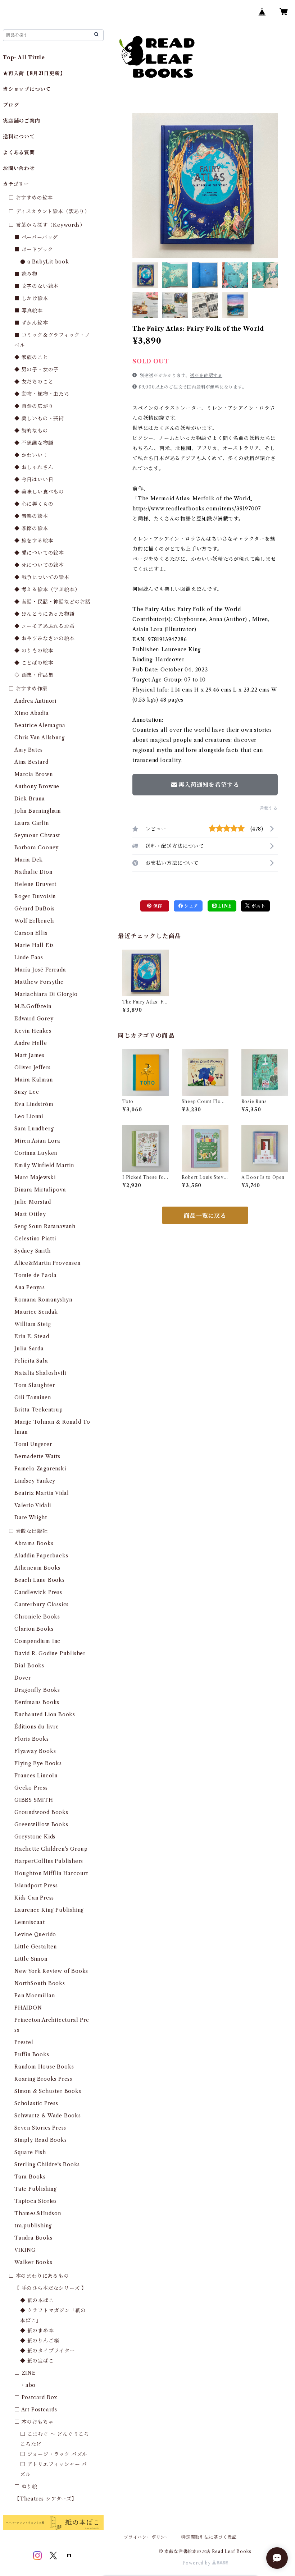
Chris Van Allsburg (39, 738)
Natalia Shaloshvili (40, 1373)
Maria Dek (29, 860)
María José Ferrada (40, 970)
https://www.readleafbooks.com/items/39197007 (197, 509)
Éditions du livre (37, 1727)
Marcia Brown (34, 774)
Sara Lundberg (34, 1129)
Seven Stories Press (40, 2128)
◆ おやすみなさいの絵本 (45, 638)
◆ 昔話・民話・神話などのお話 (53, 602)
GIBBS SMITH (34, 1800)
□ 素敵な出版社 (28, 1531)
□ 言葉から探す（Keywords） (47, 225)
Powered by (197, 2563)
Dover (23, 1678)
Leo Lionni (29, 1116)
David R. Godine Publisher (50, 1653)
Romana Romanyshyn (43, 1300)
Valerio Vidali (33, 1505)
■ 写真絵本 (29, 311)
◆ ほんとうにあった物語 (45, 614)
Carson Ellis (31, 933)
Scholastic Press (36, 2103)
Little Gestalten (36, 1947)
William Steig (33, 1324)
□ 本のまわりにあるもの (39, 2276)
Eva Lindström (34, 1104)
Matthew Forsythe (39, 982)
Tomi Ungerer (33, 1444)
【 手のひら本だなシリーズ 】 (51, 2288)
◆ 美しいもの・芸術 (39, 418)
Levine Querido (35, 1934)
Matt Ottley (30, 1214)
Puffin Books (32, 2054)
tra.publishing (33, 2226)
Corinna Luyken (36, 1153)
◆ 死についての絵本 (39, 565)
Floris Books (32, 1739)
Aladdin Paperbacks (41, 1556)
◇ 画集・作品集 (34, 675)
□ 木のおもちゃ (34, 2422)
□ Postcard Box (36, 2397)
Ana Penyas (30, 1287)
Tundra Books (33, 2238)
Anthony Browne (37, 786)
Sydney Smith (33, 1251)
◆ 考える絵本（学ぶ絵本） (47, 589)
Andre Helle (31, 1043)
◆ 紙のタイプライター (48, 2351)
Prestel (24, 2042)
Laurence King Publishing (49, 1910)
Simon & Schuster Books (48, 2091)
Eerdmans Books (37, 1702)
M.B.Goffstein (33, 1006)
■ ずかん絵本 (31, 323)
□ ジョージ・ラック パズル (54, 2454)
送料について (19, 137)
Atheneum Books (37, 1568)
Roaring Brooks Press (43, 2079)
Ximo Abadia (32, 713)
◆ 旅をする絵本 (34, 541)
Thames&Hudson (38, 2213)
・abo (28, 2385)
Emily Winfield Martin (44, 1165)
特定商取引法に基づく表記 (209, 2537)
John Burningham (38, 811)
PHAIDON (28, 2008)
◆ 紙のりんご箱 (40, 2341)
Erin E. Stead (32, 1336)
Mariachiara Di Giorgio (46, 994)
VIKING (25, 2250)
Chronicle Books (37, 1617)
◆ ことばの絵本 (34, 663)
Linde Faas (29, 958)
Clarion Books (34, 1629)
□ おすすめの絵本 (31, 198)
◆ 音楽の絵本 (31, 516)
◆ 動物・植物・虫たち (42, 394)
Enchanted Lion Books (45, 1714)
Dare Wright (31, 1517)
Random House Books (44, 2067)
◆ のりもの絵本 (34, 651)
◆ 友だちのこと (34, 382)
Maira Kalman (34, 1080)
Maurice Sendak (36, 1312)
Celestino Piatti (35, 1239)
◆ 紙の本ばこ (37, 2300)
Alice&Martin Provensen (47, 1263)
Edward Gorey (34, 1019)
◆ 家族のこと (31, 357)
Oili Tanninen (33, 1397)
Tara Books (30, 2177)
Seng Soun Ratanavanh (45, 1226)
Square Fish (30, 2152)
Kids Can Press (34, 1898)
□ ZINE (25, 2373)
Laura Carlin (32, 823)
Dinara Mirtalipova (40, 1190)
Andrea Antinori (35, 701)
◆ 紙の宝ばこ (37, 2361)
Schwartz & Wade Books (48, 2116)
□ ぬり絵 (26, 2487)
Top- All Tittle (24, 58)
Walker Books (33, 2262)
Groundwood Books (41, 1812)
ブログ (11, 105)
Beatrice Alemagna (40, 725)
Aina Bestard (31, 762)
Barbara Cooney (37, 848)
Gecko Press (31, 1788)
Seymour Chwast (37, 835)
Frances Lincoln (36, 1776)
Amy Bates (29, 750)
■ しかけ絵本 (31, 298)
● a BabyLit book (45, 262)
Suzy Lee (27, 1092)
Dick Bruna (30, 799)
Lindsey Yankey (35, 1481)
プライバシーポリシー (147, 2537)
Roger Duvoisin (35, 896)
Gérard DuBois (34, 909)
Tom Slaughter (35, 1385)
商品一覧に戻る (205, 1216)
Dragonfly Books (37, 1690)
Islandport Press (36, 1886)
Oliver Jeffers (33, 1067)
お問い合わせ (19, 168)
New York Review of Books (51, 1971)
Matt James (29, 1055)
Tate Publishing (36, 2189)
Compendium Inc (37, 1641)
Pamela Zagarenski (40, 1469)
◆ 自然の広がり (34, 406)
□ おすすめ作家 (28, 689)
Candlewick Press (38, 1592)
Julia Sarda (29, 1349)
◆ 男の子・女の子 (37, 369)
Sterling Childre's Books (47, 2164)
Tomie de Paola (36, 1275)
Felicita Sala (31, 1361)
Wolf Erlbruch (34, 921)
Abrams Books (34, 1543)
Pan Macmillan (35, 1996)
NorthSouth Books (40, 1983)
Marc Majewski (35, 1177)
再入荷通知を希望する (209, 785)
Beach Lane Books (40, 1580)
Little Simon (31, 1959)
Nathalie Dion (33, 872)
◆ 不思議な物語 (34, 443)
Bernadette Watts (37, 1456)
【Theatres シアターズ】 (46, 2499)
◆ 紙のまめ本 (37, 2331)
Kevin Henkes (33, 1031)
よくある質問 (19, 152)
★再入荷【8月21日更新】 (34, 73)
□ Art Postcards (36, 2410)
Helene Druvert (35, 884)
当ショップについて (27, 89)
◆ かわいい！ (31, 455)
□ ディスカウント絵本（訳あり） (49, 211)
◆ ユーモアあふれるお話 (45, 626)
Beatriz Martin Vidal (42, 1493)
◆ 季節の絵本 (31, 528)
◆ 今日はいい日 (34, 479)
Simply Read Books (41, 2140)
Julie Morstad (33, 1202)
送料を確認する (206, 375)
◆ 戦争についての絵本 (42, 577)
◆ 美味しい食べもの (39, 492)
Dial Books (29, 1666)
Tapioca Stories (36, 2201)
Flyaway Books (35, 1751)
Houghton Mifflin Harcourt (51, 1873)
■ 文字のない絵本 (37, 286)
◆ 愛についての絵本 (39, 553)
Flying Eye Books (38, 1763)
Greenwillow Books (41, 1824)
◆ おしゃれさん (34, 467)
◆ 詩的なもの (31, 431)
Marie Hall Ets (34, 945)
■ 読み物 (26, 274)
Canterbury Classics (42, 1604)
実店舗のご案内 (22, 121)
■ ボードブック (34, 249)
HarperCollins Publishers (49, 1861)
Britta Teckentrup (39, 1410)
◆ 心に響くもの (34, 504)
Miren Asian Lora (37, 1141)
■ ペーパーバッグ (36, 237)
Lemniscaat (30, 1922)
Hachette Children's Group (51, 1849)
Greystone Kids (35, 1837)
